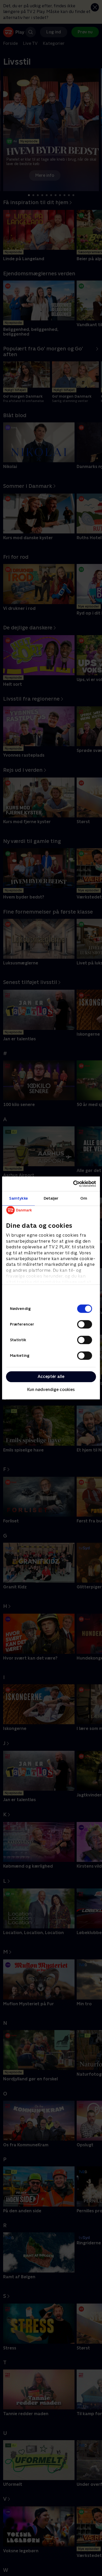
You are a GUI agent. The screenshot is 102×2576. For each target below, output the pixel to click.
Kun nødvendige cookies (51, 1390)
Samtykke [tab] (18, 1198)
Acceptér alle (51, 1377)
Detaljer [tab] (51, 1198)
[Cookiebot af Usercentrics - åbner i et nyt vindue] (73, 1184)
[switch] (85, 1324)
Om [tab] (84, 1198)
